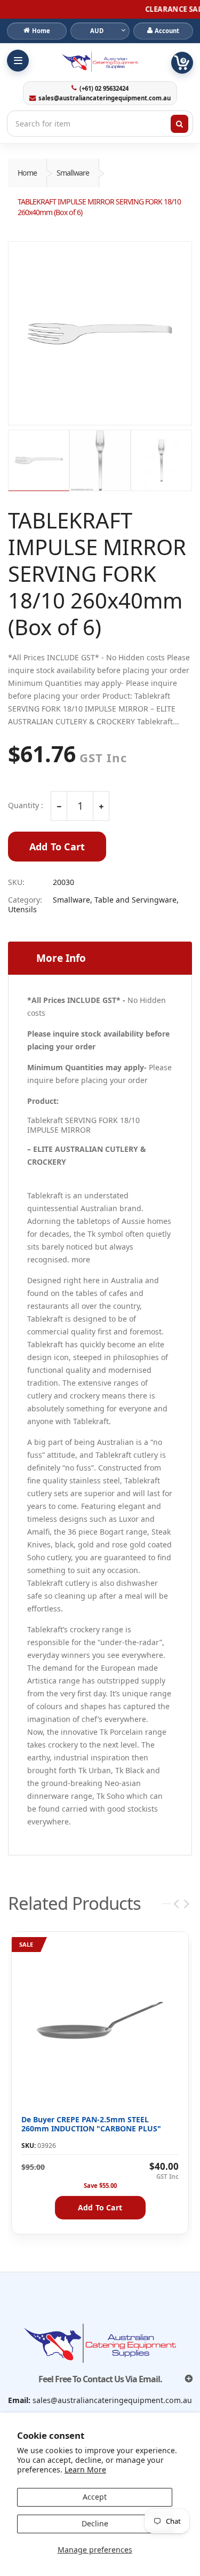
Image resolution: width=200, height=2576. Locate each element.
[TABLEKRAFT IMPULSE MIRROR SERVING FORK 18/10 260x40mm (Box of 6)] (100, 333)
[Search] (180, 124)
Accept (95, 2497)
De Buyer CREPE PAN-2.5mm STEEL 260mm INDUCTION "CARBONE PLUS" (91, 2124)
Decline (95, 2523)
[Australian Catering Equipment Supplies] (100, 62)
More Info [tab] (61, 958)
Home (27, 173)
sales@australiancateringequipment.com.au (105, 98)
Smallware (73, 173)
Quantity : (26, 805)
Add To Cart (57, 847)
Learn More (85, 2470)
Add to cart (100, 2207)
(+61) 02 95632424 (104, 89)
